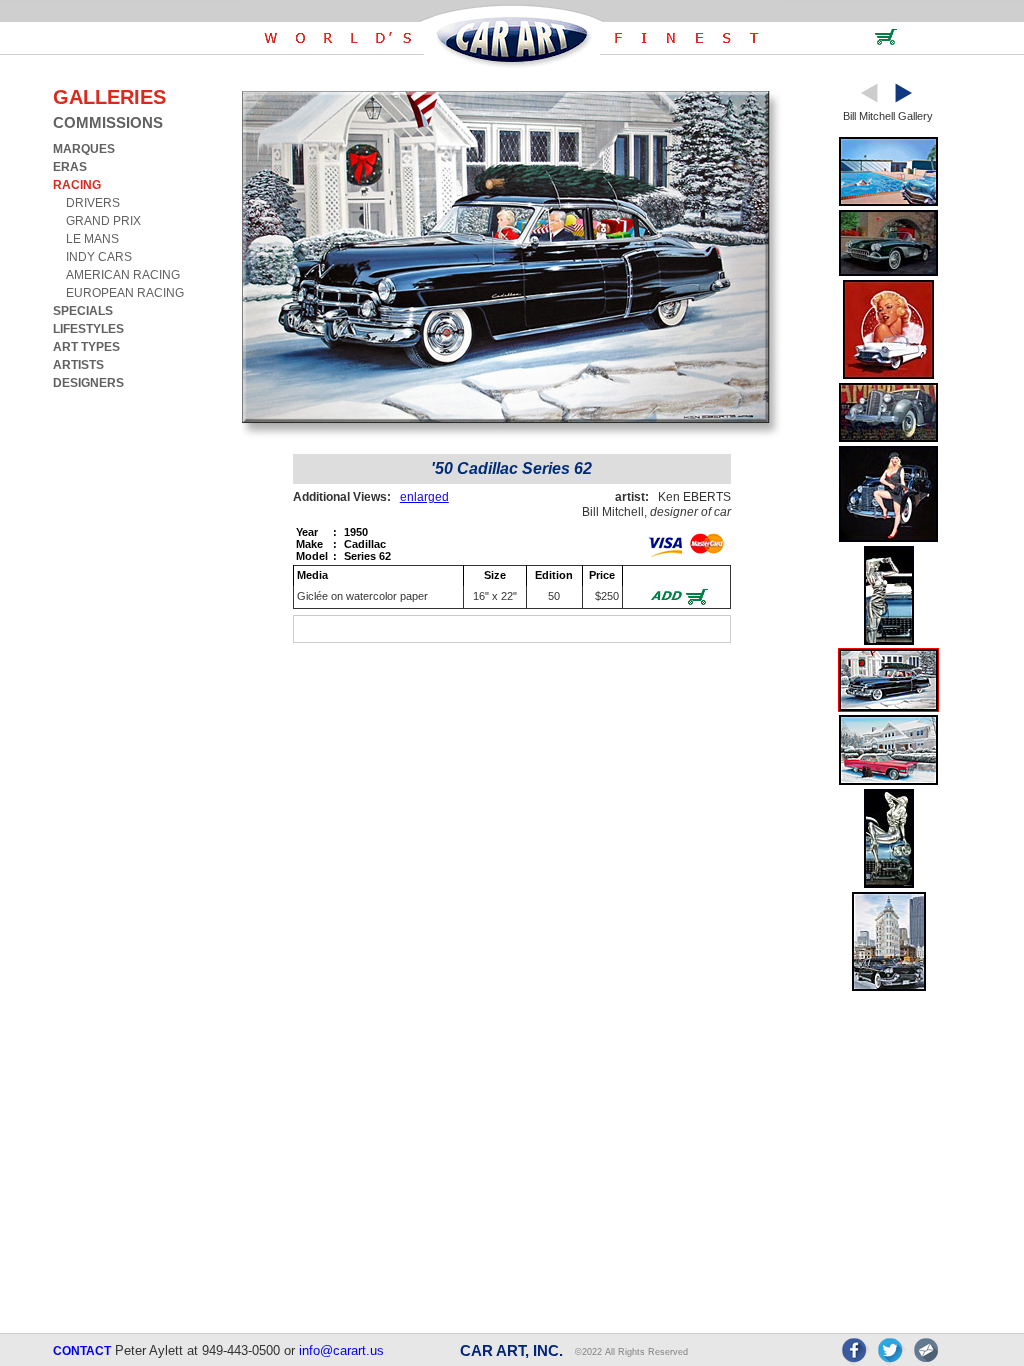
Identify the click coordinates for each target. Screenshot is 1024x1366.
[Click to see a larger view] (512, 435)
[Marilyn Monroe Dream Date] (888, 375)
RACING (77, 185)
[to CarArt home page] (512, 64)
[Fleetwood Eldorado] (888, 781)
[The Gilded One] (889, 987)
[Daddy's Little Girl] (888, 538)
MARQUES (84, 149)
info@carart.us (341, 1350)
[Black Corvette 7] (888, 272)
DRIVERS (93, 203)
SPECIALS (83, 311)
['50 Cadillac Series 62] (888, 707)
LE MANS (92, 239)
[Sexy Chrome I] (889, 641)
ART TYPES (86, 347)
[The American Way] (888, 438)
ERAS (70, 167)
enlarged (424, 497)
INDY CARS (99, 257)
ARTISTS (78, 365)
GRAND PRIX (103, 221)
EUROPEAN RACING (125, 293)
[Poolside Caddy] (888, 202)
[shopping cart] (886, 41)
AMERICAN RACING (123, 275)
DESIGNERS (88, 383)
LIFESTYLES (88, 329)
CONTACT (82, 1351)
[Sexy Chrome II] (889, 884)
